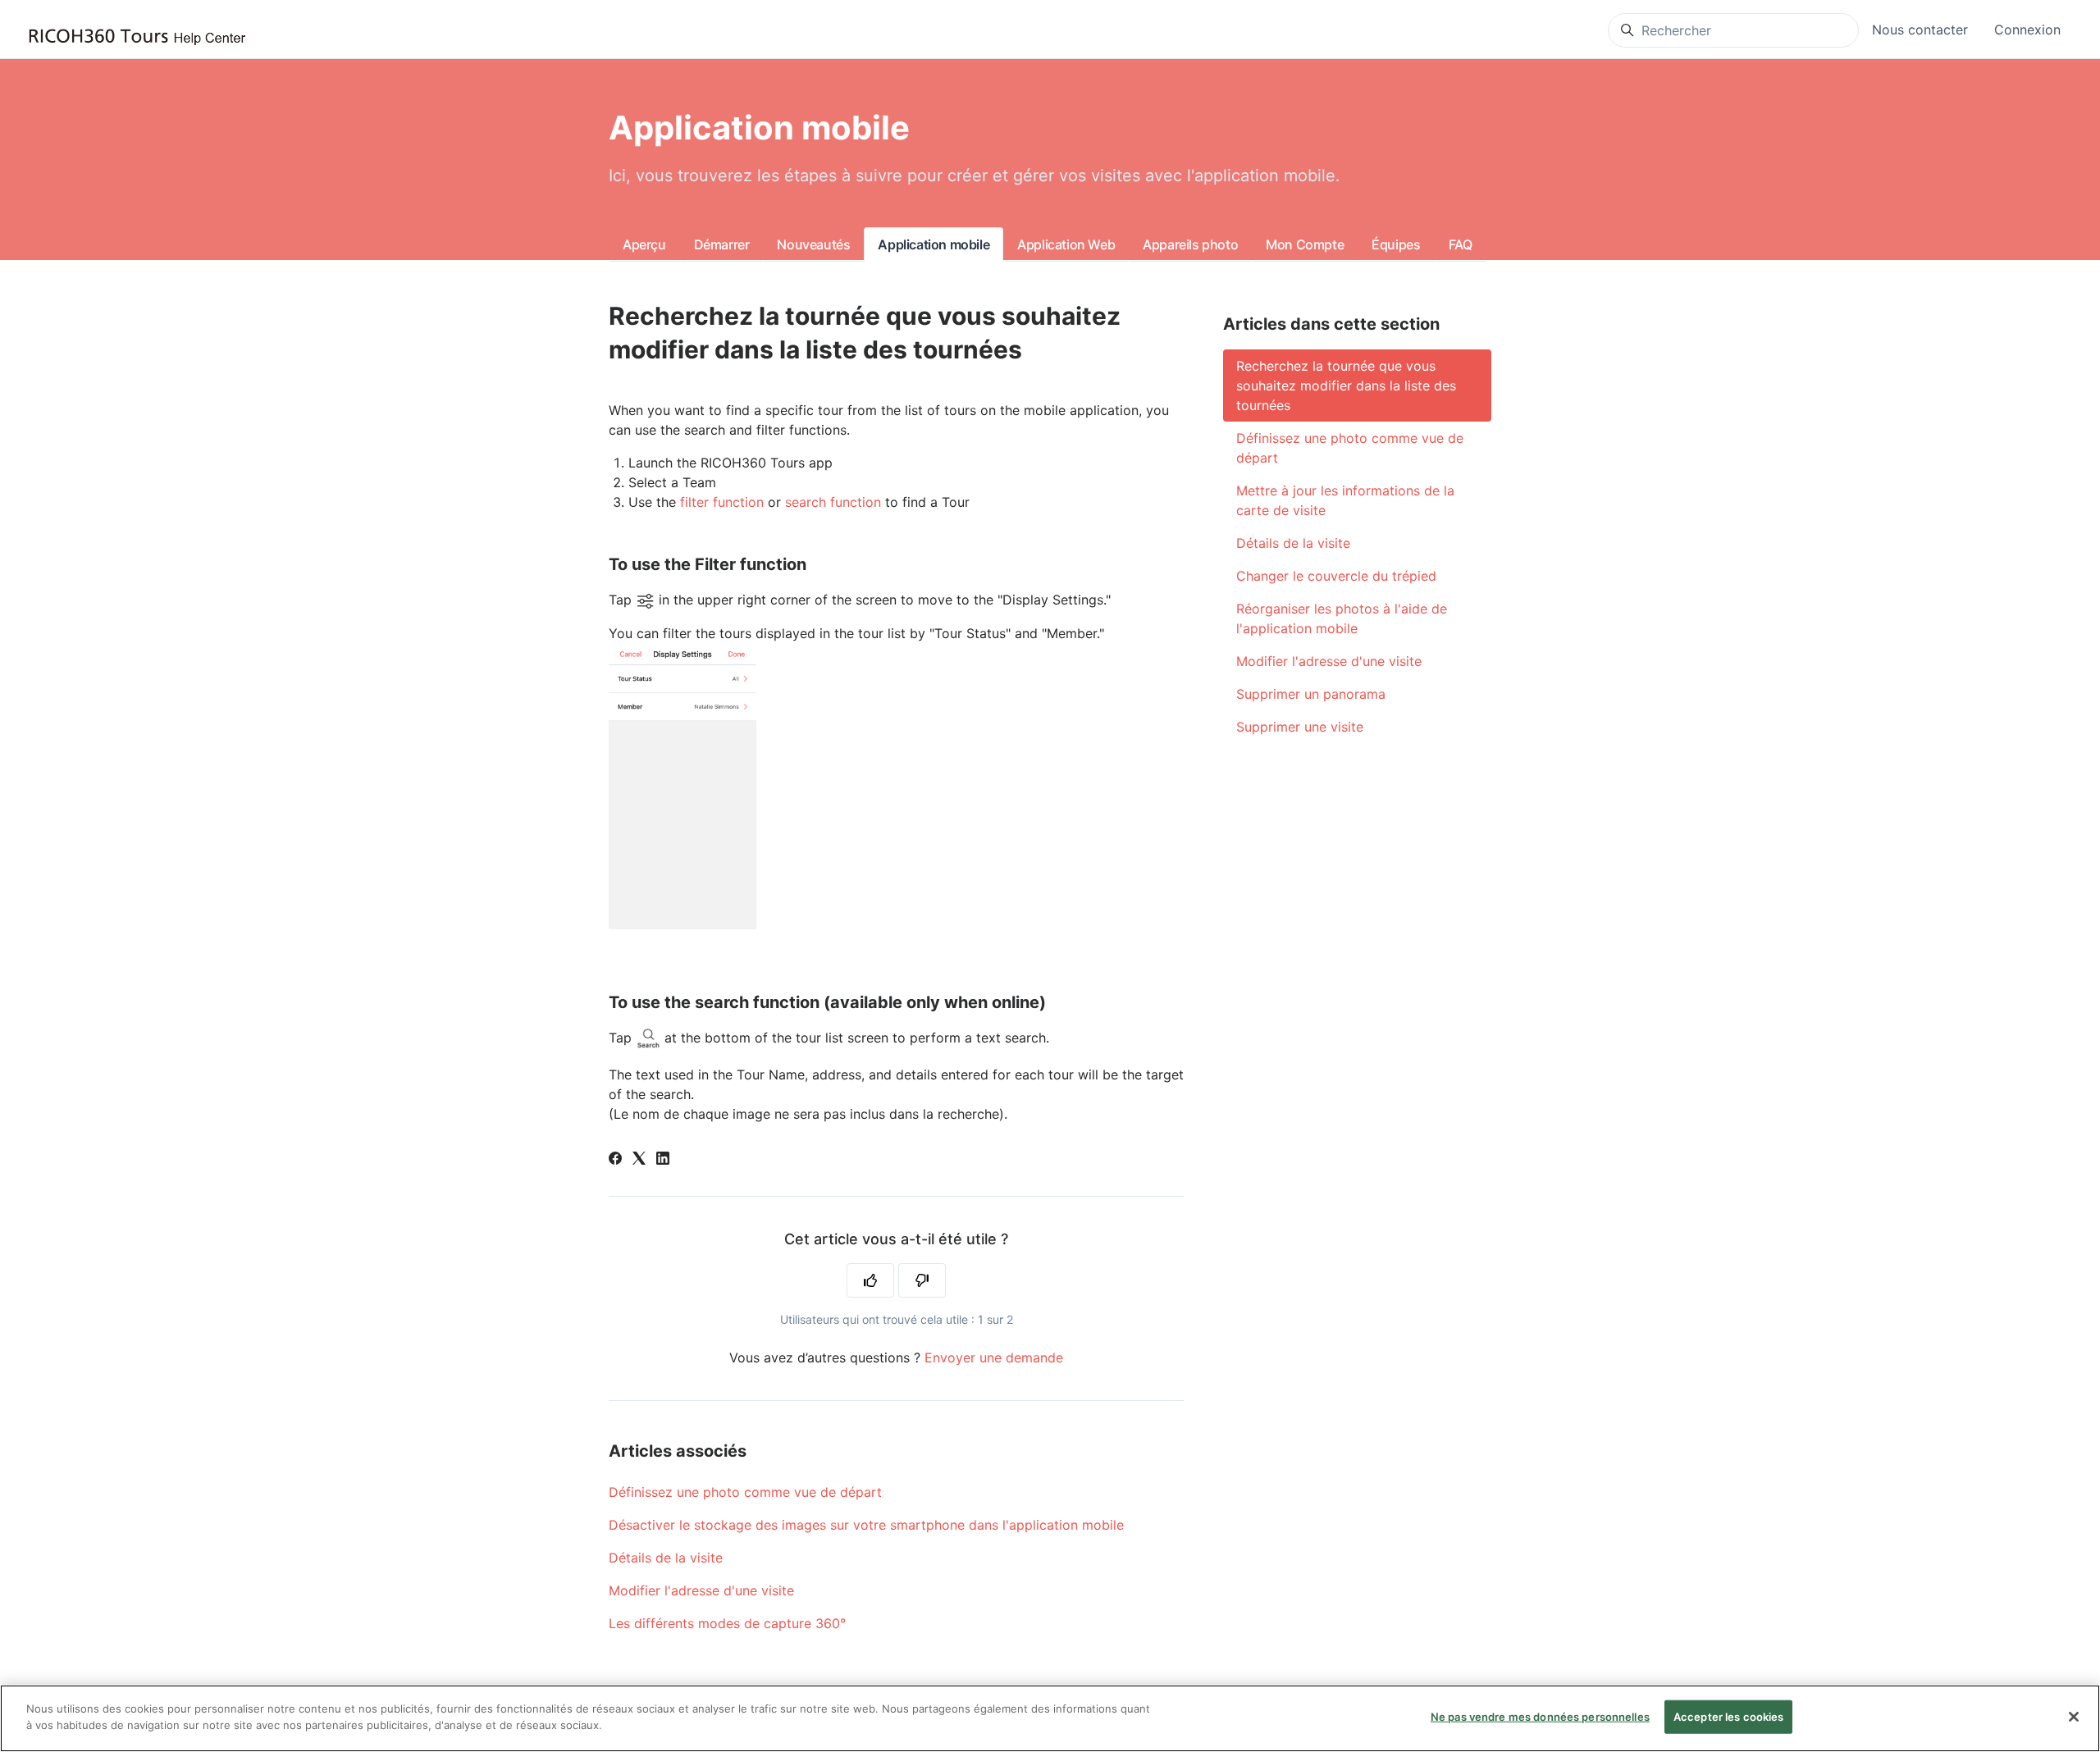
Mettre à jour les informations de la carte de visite (1345, 500)
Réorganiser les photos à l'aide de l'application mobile (1342, 618)
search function (833, 502)
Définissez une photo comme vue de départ (745, 1492)
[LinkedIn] (663, 1160)
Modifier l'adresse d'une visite (701, 1590)
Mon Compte (1305, 244)
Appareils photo (1190, 244)
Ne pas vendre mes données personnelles (1540, 1717)
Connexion (2027, 30)
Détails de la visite (666, 1558)
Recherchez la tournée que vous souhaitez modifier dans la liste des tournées (1346, 386)
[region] (1050, 1718)
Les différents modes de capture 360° (727, 1623)
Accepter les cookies (1729, 1717)
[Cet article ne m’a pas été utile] (922, 1280)
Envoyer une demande (994, 1357)
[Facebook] (615, 1160)
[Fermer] (2074, 1717)
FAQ (1461, 244)
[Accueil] (137, 37)
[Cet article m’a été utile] (870, 1280)
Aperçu (644, 244)
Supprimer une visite (1300, 727)
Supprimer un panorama (1311, 694)
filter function (722, 502)
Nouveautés (813, 244)
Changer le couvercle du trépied (1336, 576)
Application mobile (934, 244)
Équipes (1396, 244)
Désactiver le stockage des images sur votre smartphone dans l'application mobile (866, 1525)
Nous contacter (1920, 30)
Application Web (1066, 244)
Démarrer (722, 244)
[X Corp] (639, 1160)
